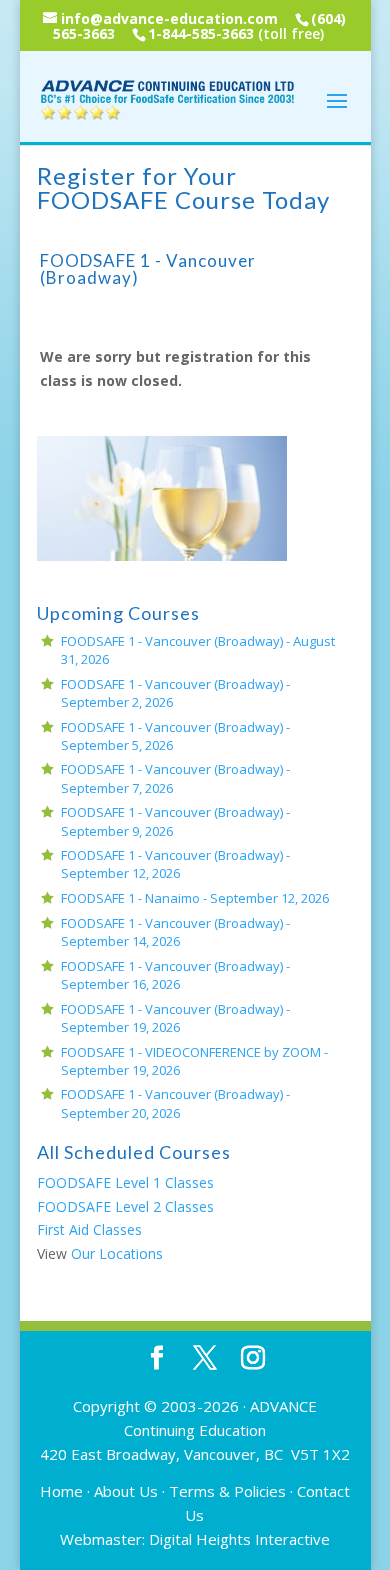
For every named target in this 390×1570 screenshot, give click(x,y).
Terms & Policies (227, 1491)
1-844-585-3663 (201, 33)
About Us (126, 1491)
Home (61, 1491)
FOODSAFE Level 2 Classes (125, 1206)
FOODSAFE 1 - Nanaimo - (195, 898)
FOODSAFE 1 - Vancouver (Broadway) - (175, 864)
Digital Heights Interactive (239, 1539)
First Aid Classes (89, 1229)
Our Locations (117, 1253)
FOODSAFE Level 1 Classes (125, 1182)
